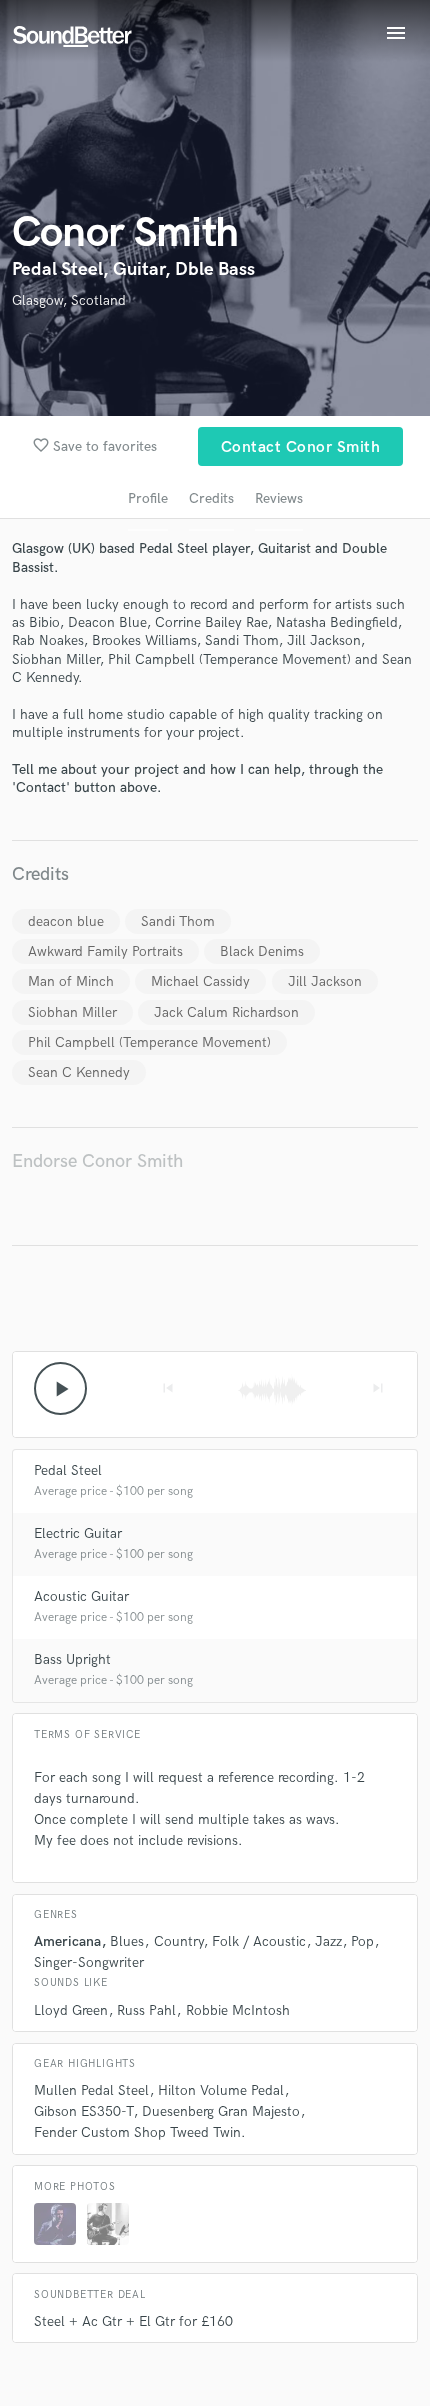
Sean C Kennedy (79, 1072)
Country (178, 1941)
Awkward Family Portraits (105, 951)
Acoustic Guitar (81, 1596)
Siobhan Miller (72, 1012)
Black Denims (262, 951)
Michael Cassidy (200, 981)
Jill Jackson (325, 981)
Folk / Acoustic (259, 1941)
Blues (127, 1941)
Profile (148, 498)
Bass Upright (72, 1659)
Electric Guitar (78, 1533)
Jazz (328, 1941)
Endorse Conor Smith (97, 1161)
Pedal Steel (68, 1470)
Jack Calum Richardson (226, 1012)
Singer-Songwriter (89, 1962)
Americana (67, 1941)
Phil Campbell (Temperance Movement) (149, 1042)
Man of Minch (71, 981)
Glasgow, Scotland (69, 300)
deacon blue (66, 921)
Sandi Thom (178, 921)
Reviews (279, 498)
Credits (211, 498)
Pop (362, 1941)
